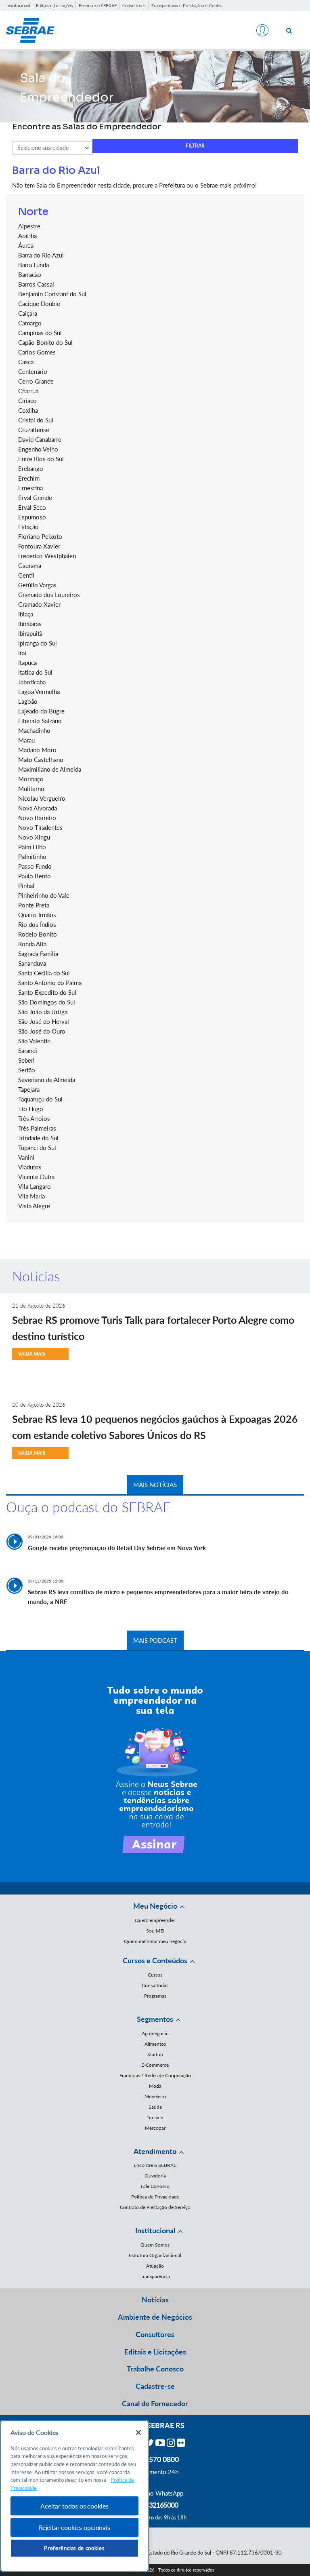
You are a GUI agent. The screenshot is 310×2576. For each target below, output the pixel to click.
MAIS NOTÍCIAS (155, 1485)
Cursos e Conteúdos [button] (155, 1960)
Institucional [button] (155, 2230)
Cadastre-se (155, 2386)
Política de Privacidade (155, 2197)
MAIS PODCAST (155, 1640)
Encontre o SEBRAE (98, 5)
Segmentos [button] (155, 2019)
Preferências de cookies (74, 2548)
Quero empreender (155, 1920)
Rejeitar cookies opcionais (74, 2527)
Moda (155, 2086)
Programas (155, 1996)
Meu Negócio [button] (155, 1906)
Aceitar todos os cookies (74, 2506)
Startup (155, 2054)
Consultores (134, 5)
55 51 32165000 (155, 2505)
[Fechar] (138, 2433)
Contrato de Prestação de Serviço (155, 2207)
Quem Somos (155, 2245)
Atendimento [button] (155, 2151)
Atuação (155, 2266)
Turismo (155, 2117)
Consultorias (155, 1985)
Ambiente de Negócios (155, 2317)
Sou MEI (155, 1931)
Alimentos (155, 2044)
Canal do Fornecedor (155, 2403)
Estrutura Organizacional (155, 2255)
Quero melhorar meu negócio (155, 1941)
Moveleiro (155, 2096)
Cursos (155, 1975)
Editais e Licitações (54, 5)
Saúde (155, 2107)
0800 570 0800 (155, 2459)
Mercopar (155, 2128)
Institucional (18, 5)
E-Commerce (155, 2065)
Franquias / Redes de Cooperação (155, 2075)
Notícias (155, 2300)
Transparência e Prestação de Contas (187, 5)
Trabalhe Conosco (155, 2369)
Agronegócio (155, 2033)
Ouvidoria (155, 2176)
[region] (74, 2496)
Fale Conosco (155, 2186)
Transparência (155, 2276)
